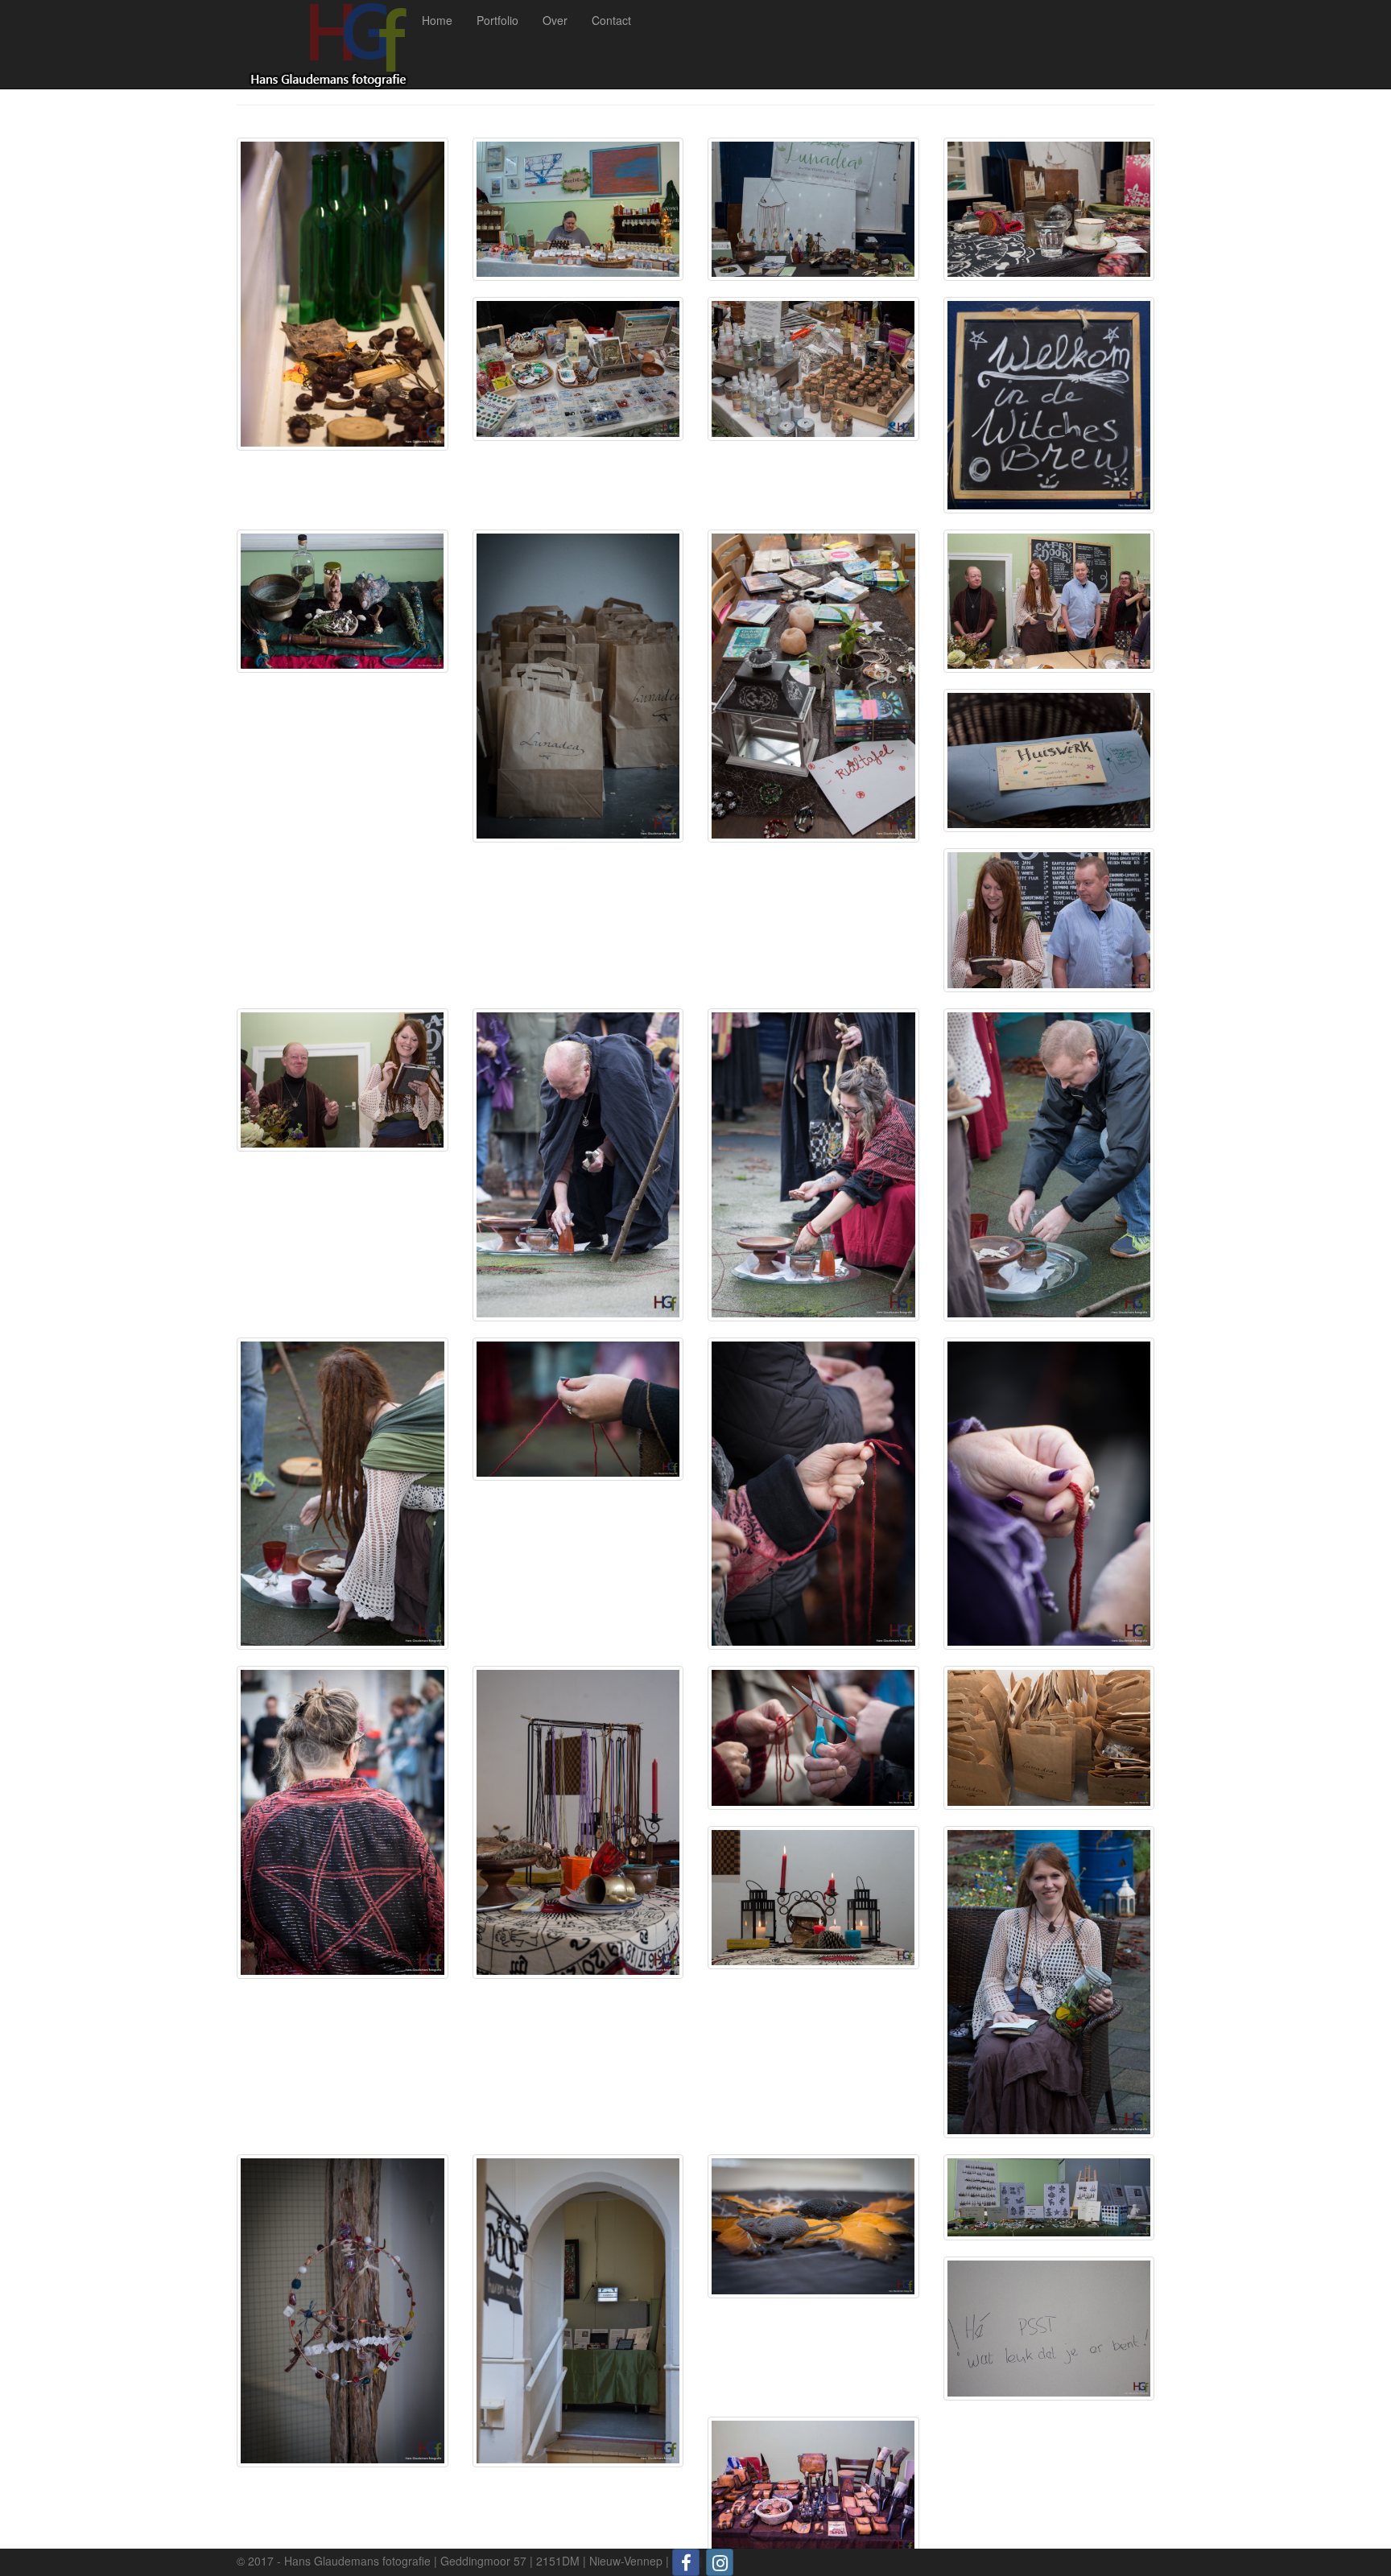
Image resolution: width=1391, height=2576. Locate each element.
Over (555, 20)
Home (437, 20)
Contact (611, 20)
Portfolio (497, 20)
